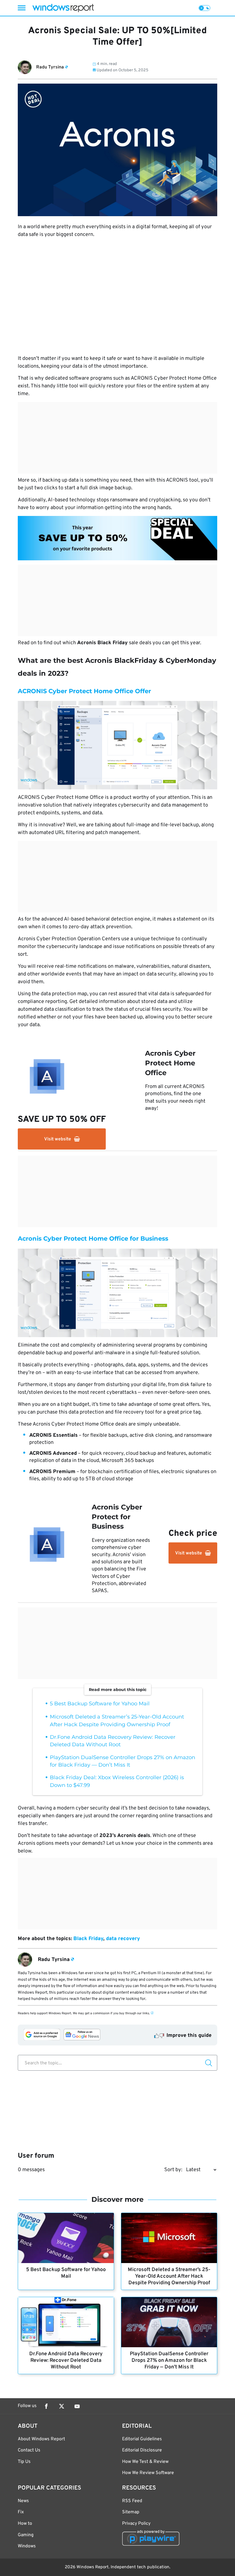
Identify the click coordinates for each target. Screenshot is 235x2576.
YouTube (77, 2406)
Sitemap (131, 2512)
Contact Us (29, 2450)
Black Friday (88, 1939)
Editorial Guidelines (142, 2439)
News (23, 2501)
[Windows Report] (63, 8)
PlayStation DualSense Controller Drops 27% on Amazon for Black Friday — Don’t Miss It (169, 2361)
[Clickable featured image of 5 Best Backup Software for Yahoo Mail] (66, 2238)
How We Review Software (148, 2473)
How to (25, 2524)
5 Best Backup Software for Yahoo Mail (100, 1704)
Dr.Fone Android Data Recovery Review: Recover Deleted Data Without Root (66, 2361)
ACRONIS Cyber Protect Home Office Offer (84, 691)
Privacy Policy (136, 2524)
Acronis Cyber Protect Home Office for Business (93, 1238)
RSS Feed (132, 2501)
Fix (21, 2512)
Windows (27, 2546)
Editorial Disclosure (142, 2450)
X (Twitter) (62, 2406)
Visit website (58, 1139)
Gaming (26, 2535)
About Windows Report (41, 2439)
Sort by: (173, 2170)
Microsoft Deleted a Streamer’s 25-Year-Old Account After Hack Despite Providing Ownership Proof (169, 2276)
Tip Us (24, 2462)
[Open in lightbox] (117, 538)
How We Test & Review (145, 2462)
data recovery (123, 1939)
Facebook (46, 2406)
